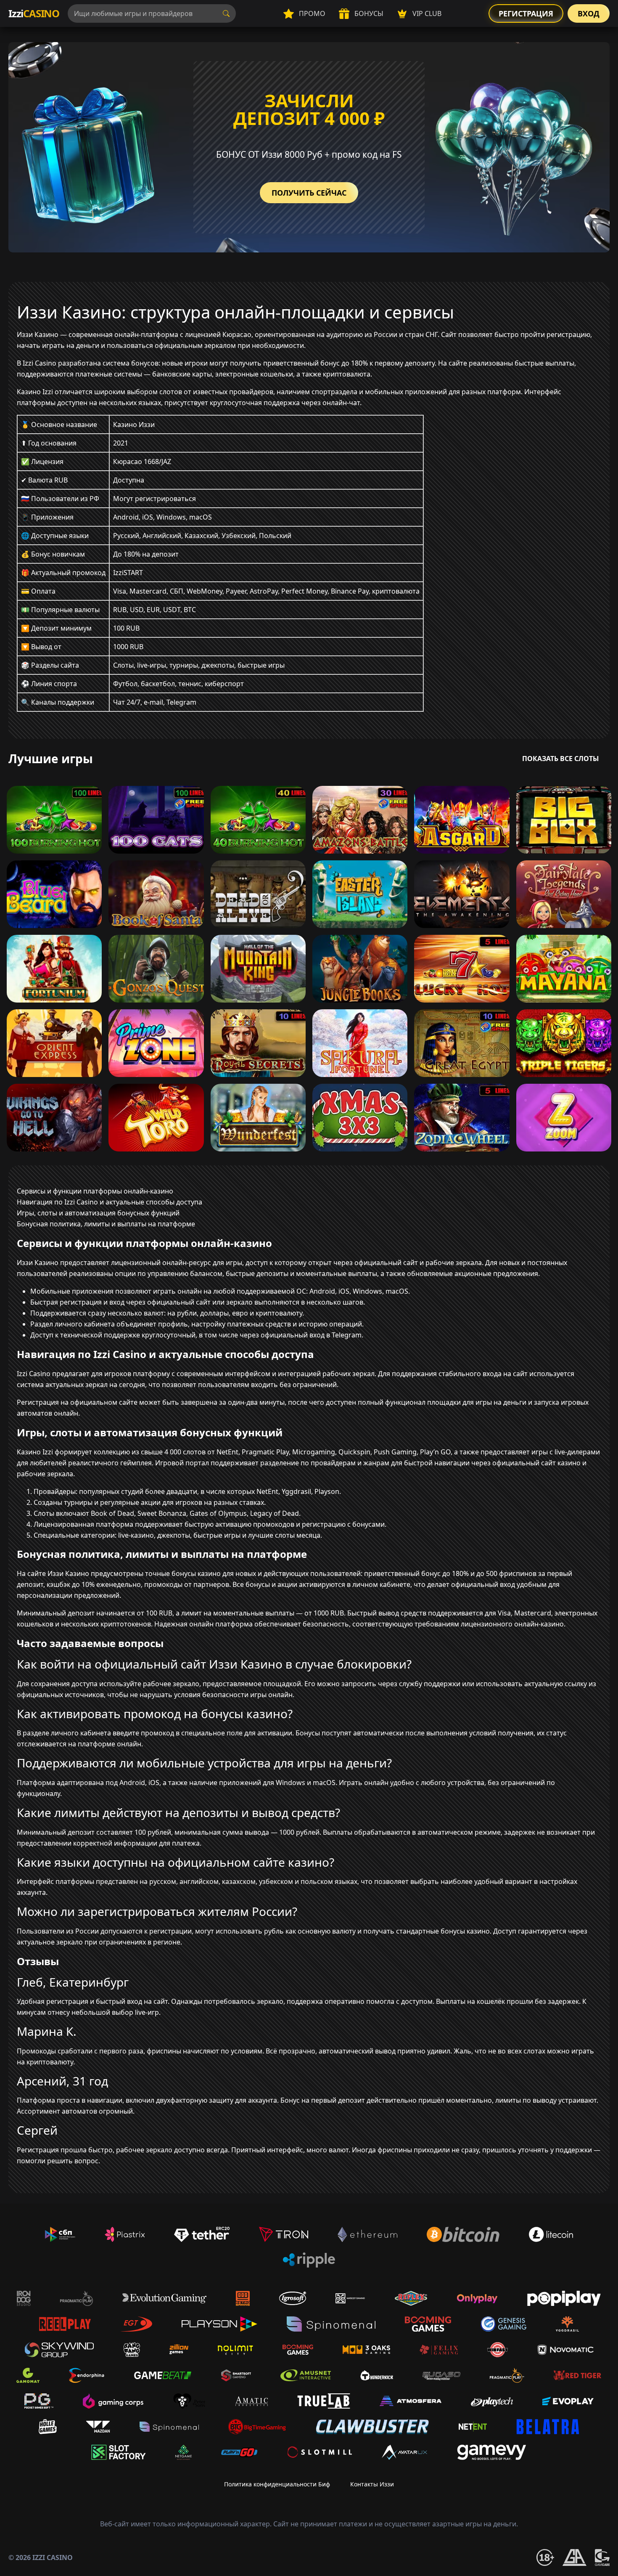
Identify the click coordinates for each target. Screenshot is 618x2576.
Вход (589, 13)
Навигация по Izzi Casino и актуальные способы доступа (110, 1202)
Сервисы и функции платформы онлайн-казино (95, 1191)
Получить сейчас (309, 193)
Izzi (34, 13)
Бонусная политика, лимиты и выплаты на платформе (106, 1224)
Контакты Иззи (372, 2484)
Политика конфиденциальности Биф (277, 2484)
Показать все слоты (561, 759)
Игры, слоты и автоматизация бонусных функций (98, 1213)
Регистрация (526, 13)
